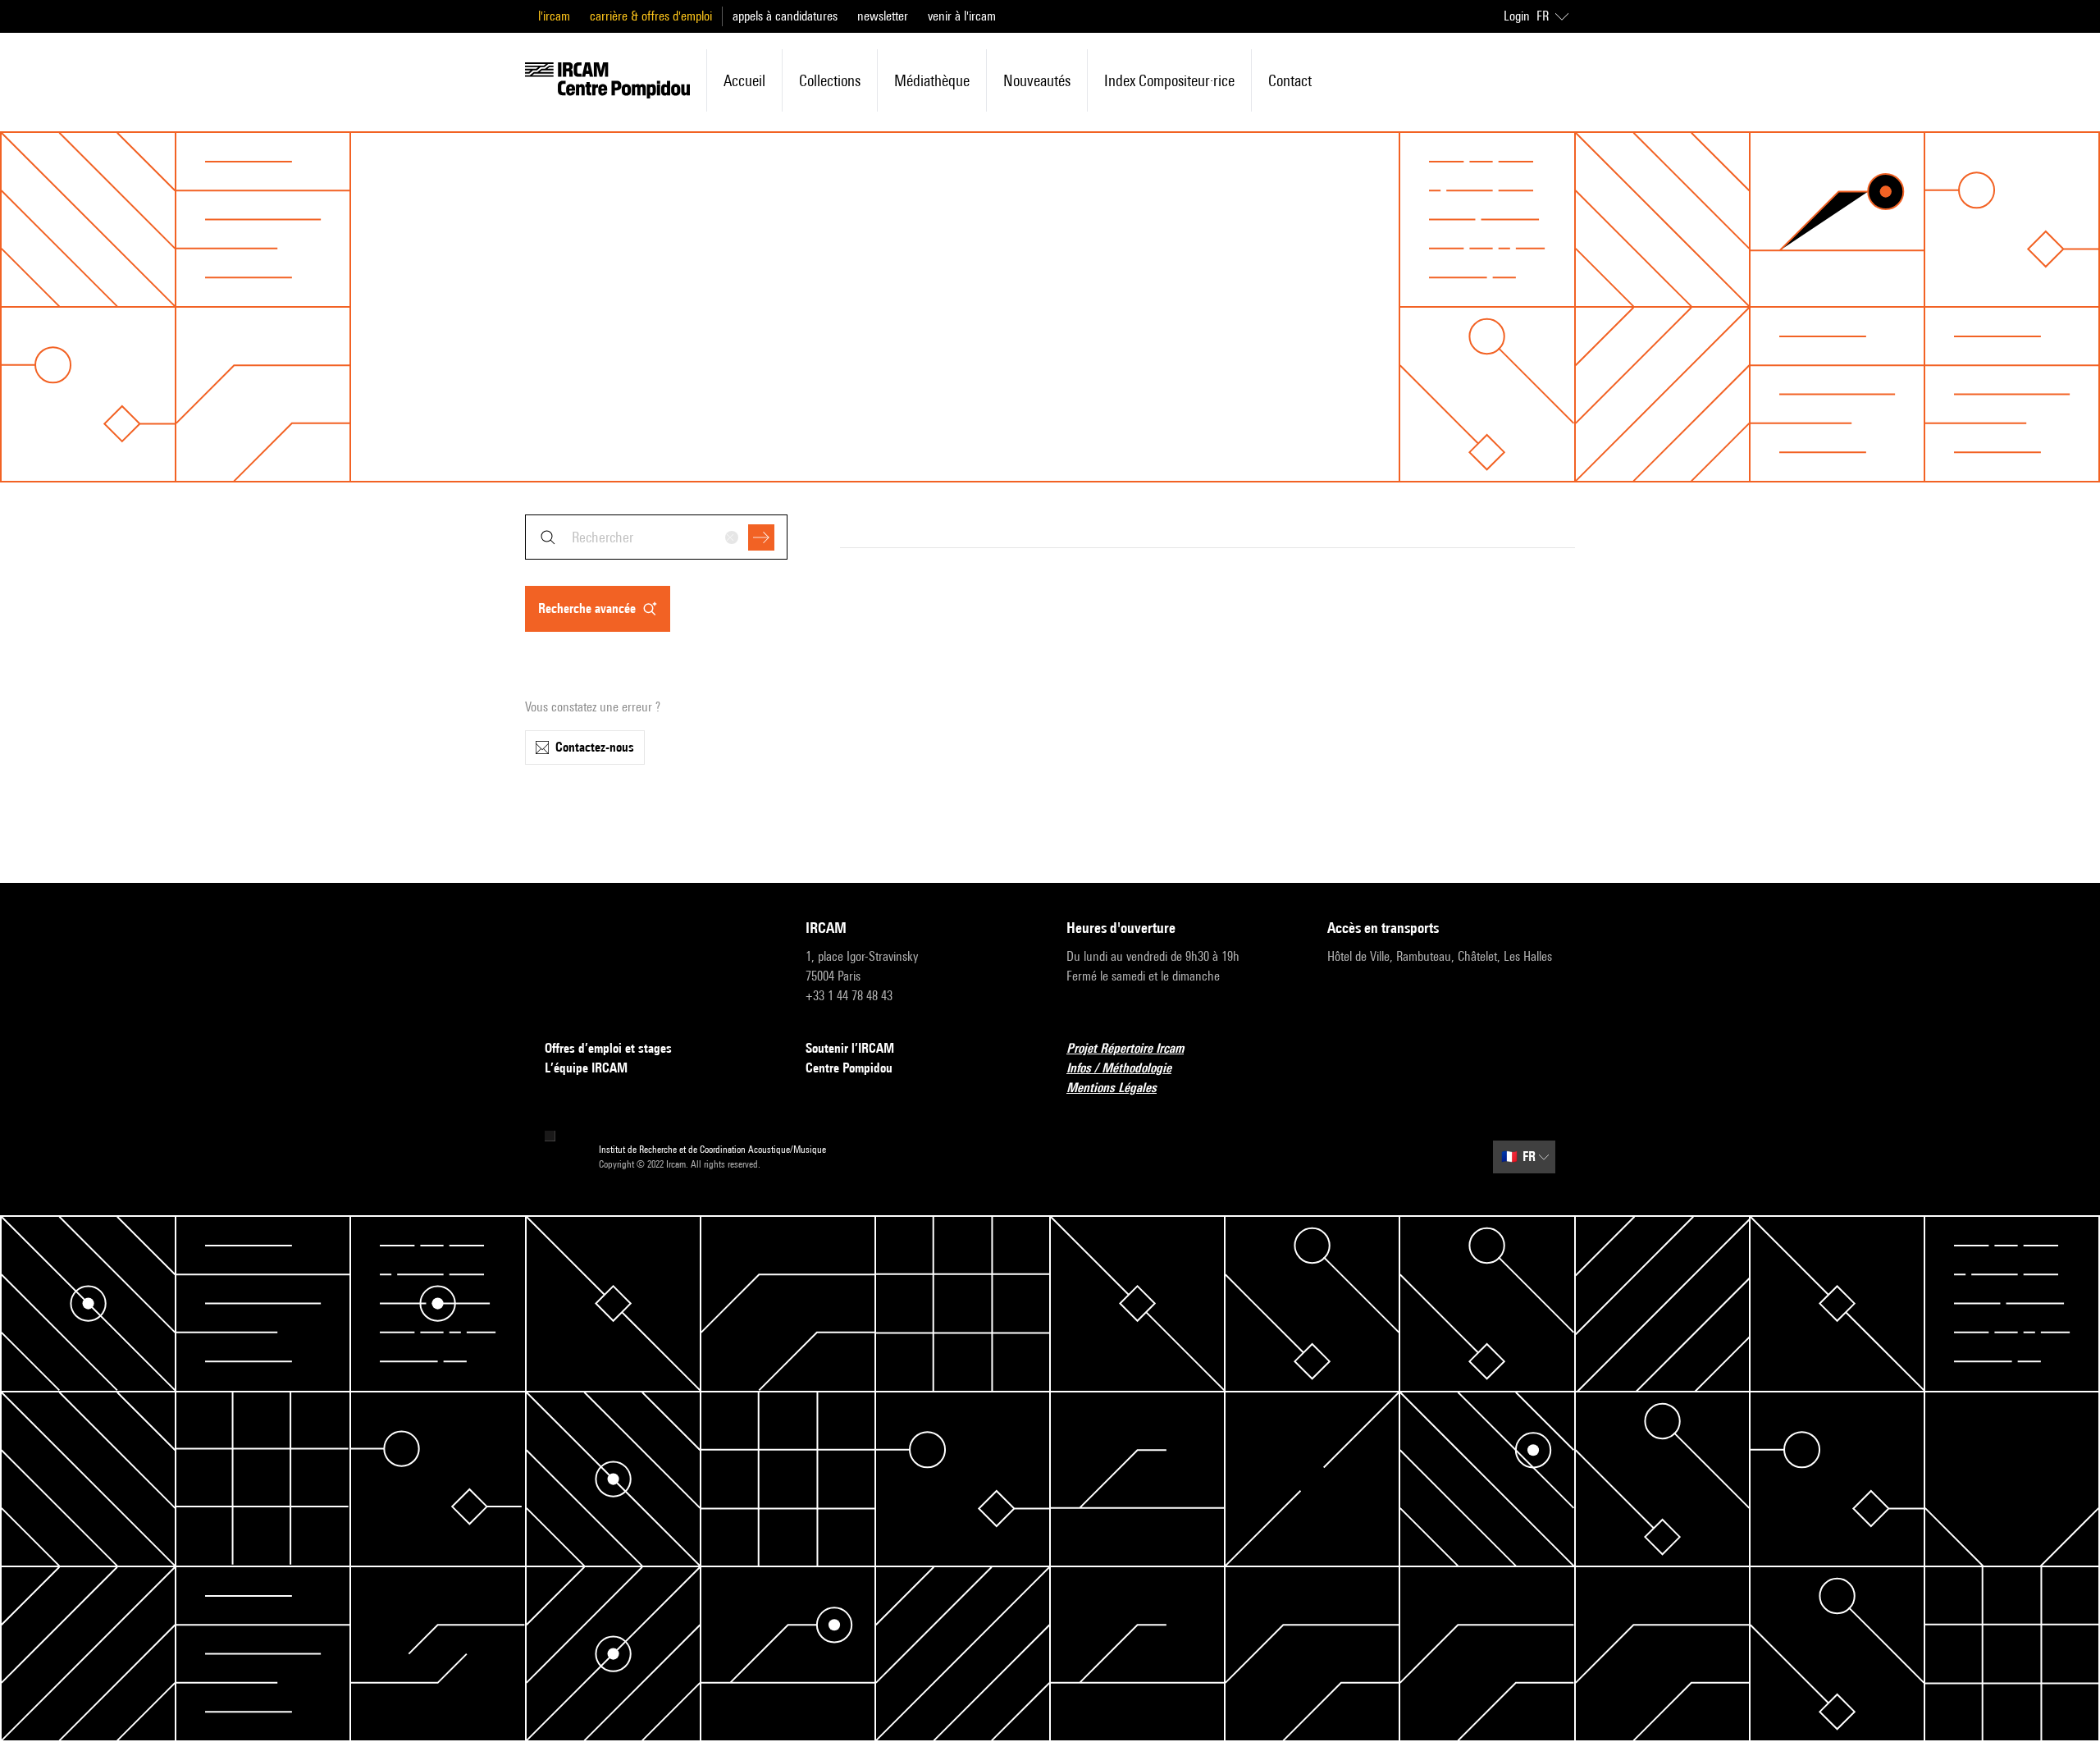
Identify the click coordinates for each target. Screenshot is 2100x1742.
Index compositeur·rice (1169, 80)
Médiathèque (932, 80)
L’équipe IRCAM (586, 1068)
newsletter (883, 16)
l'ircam (554, 16)
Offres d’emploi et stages (608, 1048)
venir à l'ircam (962, 16)
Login (1517, 16)
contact (1290, 80)
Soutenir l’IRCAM (850, 1048)
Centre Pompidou (849, 1068)
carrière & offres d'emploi (651, 16)
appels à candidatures (785, 16)
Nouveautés (1037, 80)
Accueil (744, 80)
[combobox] (656, 537)
